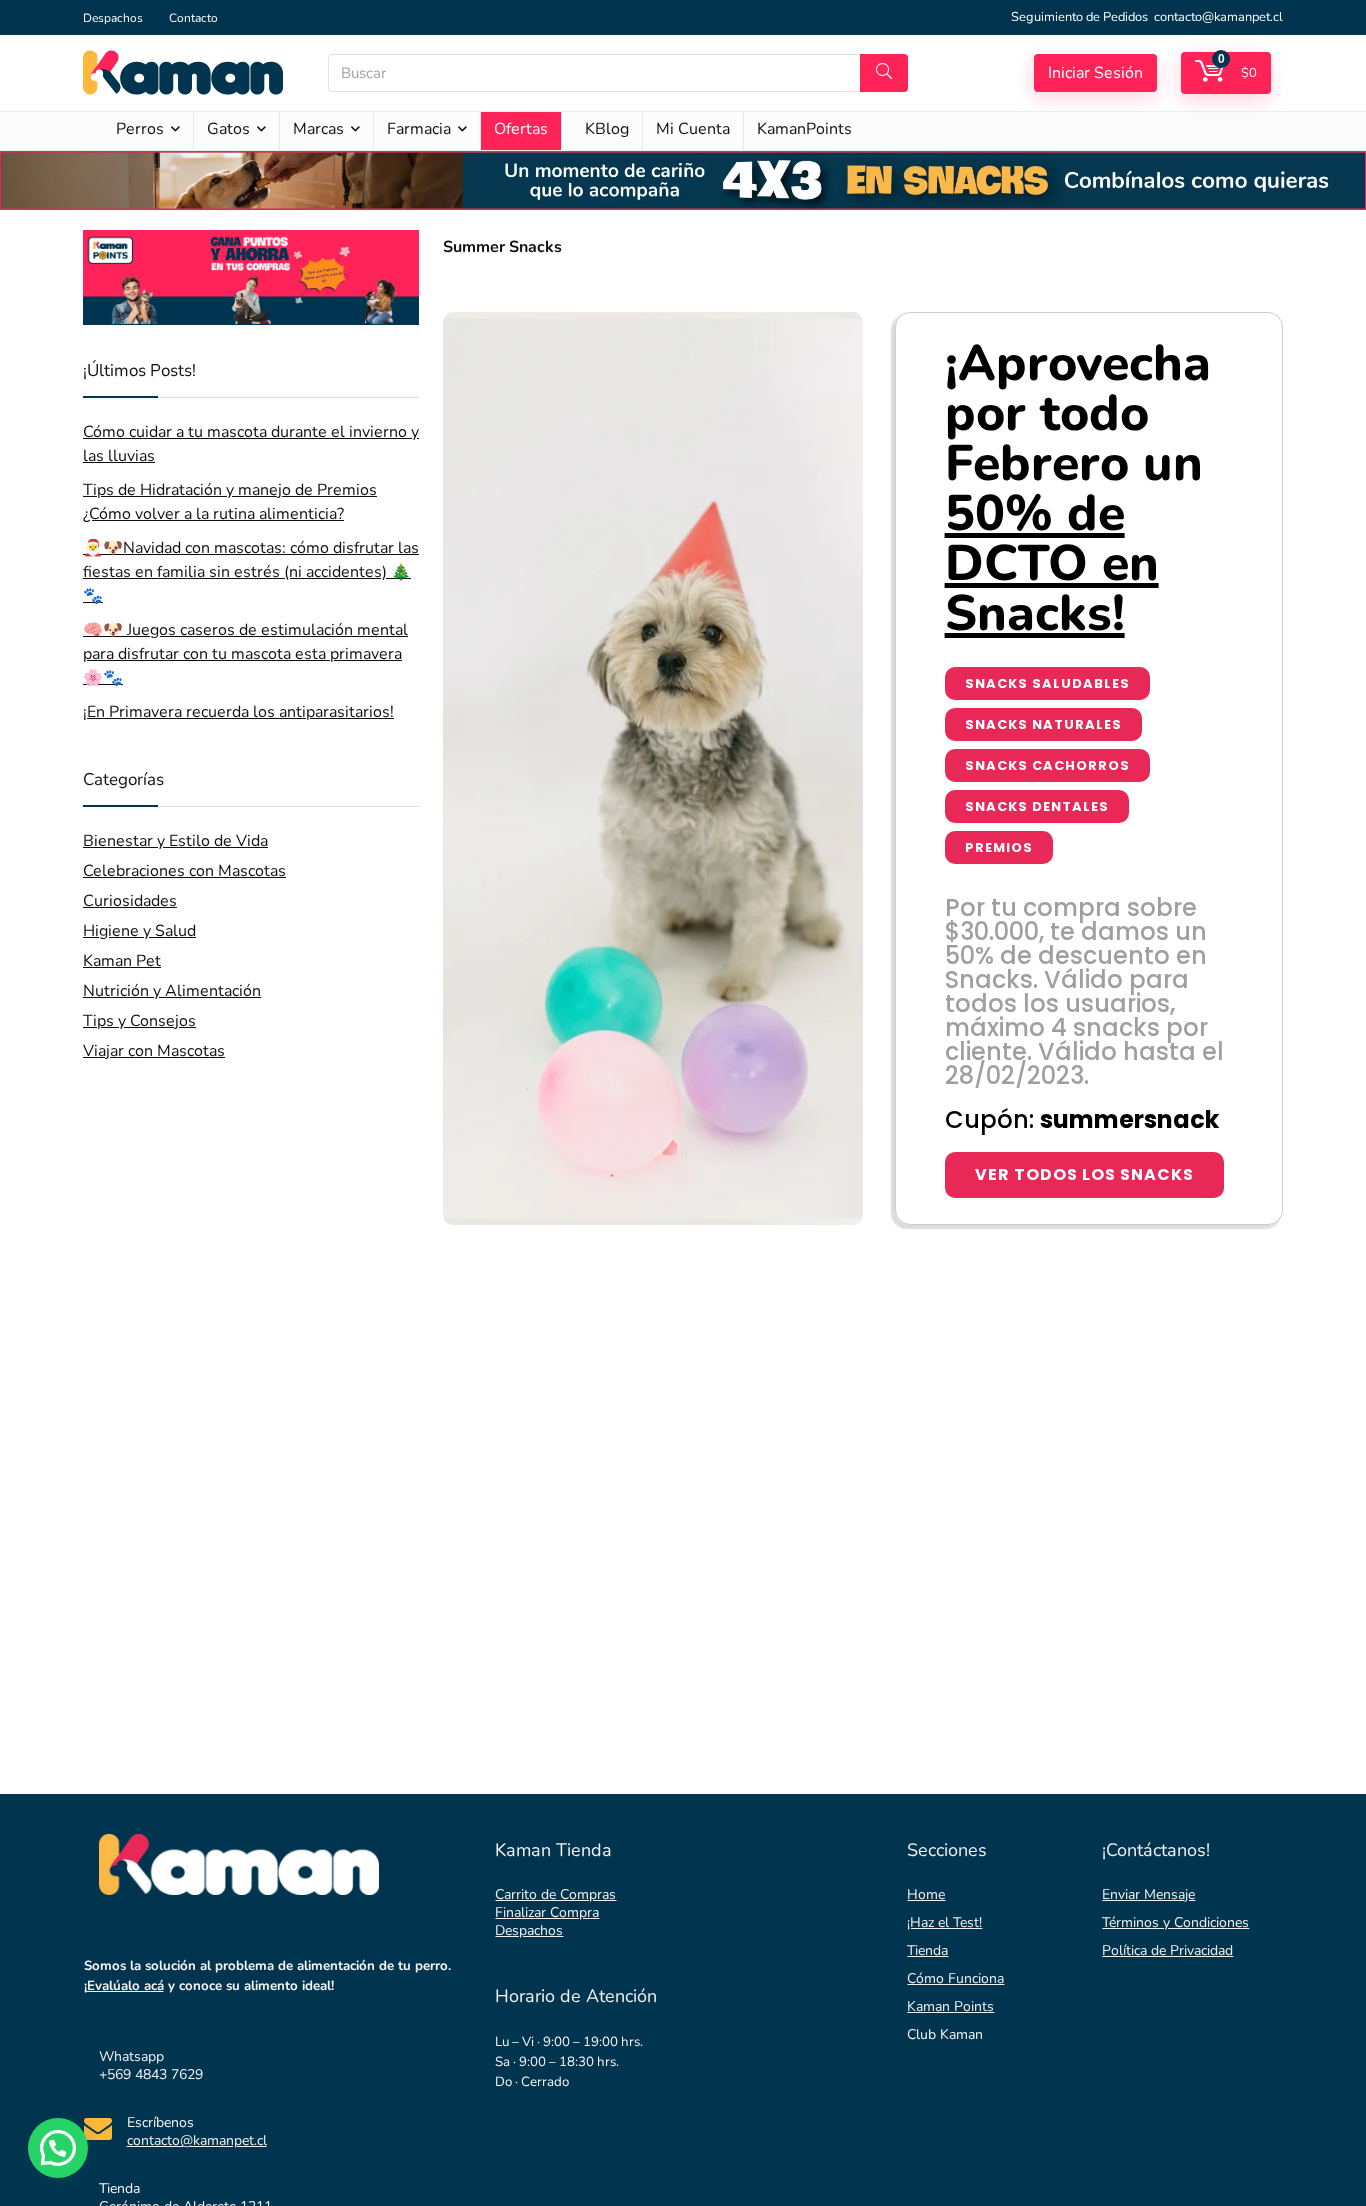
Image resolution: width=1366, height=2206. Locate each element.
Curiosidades (130, 901)
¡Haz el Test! (944, 1922)
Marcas (318, 129)
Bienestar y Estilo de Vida (175, 841)
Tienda (927, 1950)
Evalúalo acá (125, 1986)
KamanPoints (804, 129)
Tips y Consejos (139, 1021)
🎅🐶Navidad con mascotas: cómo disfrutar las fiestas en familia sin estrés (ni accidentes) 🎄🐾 (251, 572)
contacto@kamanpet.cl (1218, 17)
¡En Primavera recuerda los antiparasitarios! (238, 712)
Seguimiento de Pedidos (1079, 17)
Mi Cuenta (693, 129)
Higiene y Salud (139, 931)
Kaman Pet (122, 961)
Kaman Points (950, 2006)
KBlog (607, 129)
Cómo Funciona (955, 1978)
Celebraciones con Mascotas (184, 871)
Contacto (193, 18)
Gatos (228, 129)
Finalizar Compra (547, 1912)
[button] (58, 2148)
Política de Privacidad (1167, 1950)
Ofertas (521, 129)
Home (926, 1894)
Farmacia (419, 129)
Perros (140, 129)
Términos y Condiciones (1175, 1922)
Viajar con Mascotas (154, 1051)
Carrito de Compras (555, 1894)
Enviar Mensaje (1148, 1894)
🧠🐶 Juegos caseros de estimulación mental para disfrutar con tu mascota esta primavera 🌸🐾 (245, 654)
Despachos (113, 18)
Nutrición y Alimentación (172, 991)
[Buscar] (884, 73)
